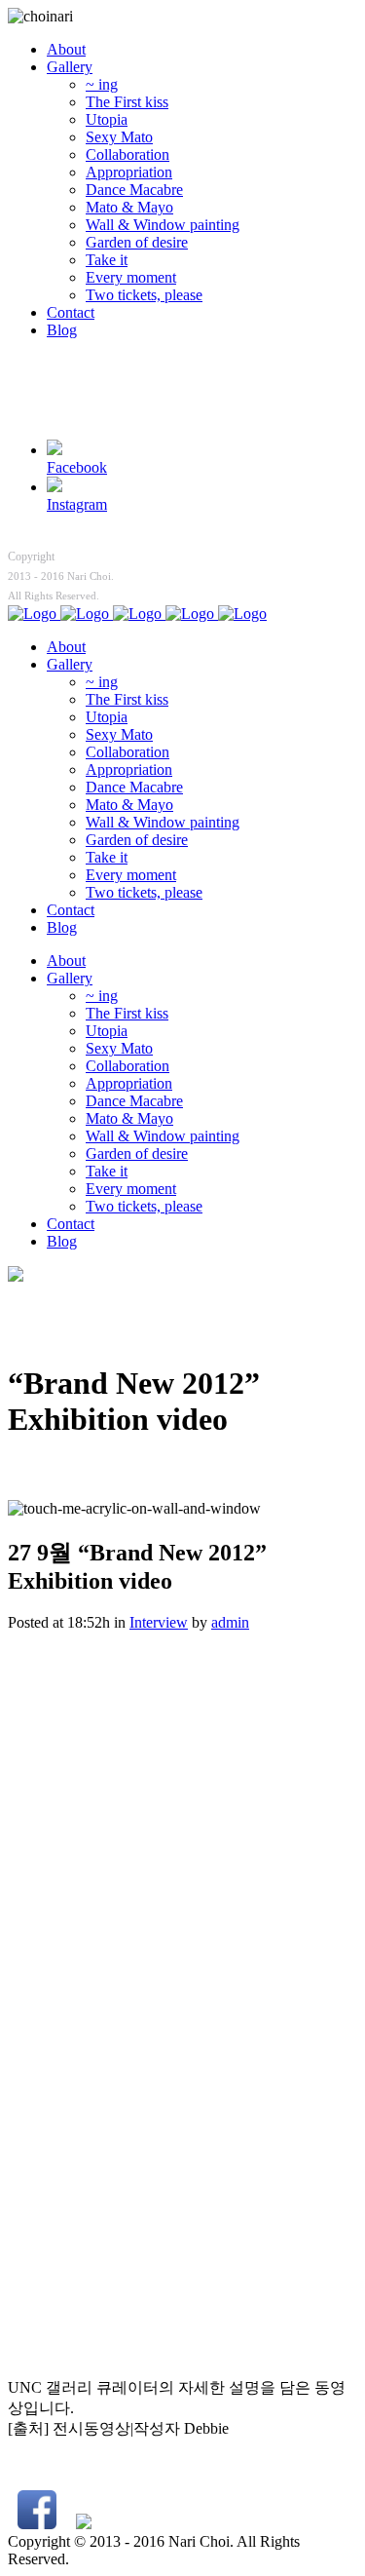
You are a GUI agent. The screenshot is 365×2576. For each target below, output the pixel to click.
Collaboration (128, 154)
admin (230, 1622)
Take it (107, 260)
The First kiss (127, 102)
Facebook (77, 467)
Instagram (77, 504)
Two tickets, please (144, 295)
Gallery (70, 67)
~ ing (102, 84)
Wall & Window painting (163, 225)
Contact (71, 312)
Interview (159, 1622)
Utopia (107, 119)
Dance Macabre (134, 190)
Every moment (131, 277)
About (66, 49)
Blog (62, 330)
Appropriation (129, 172)
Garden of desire (137, 242)
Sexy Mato (119, 137)
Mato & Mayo (129, 207)
